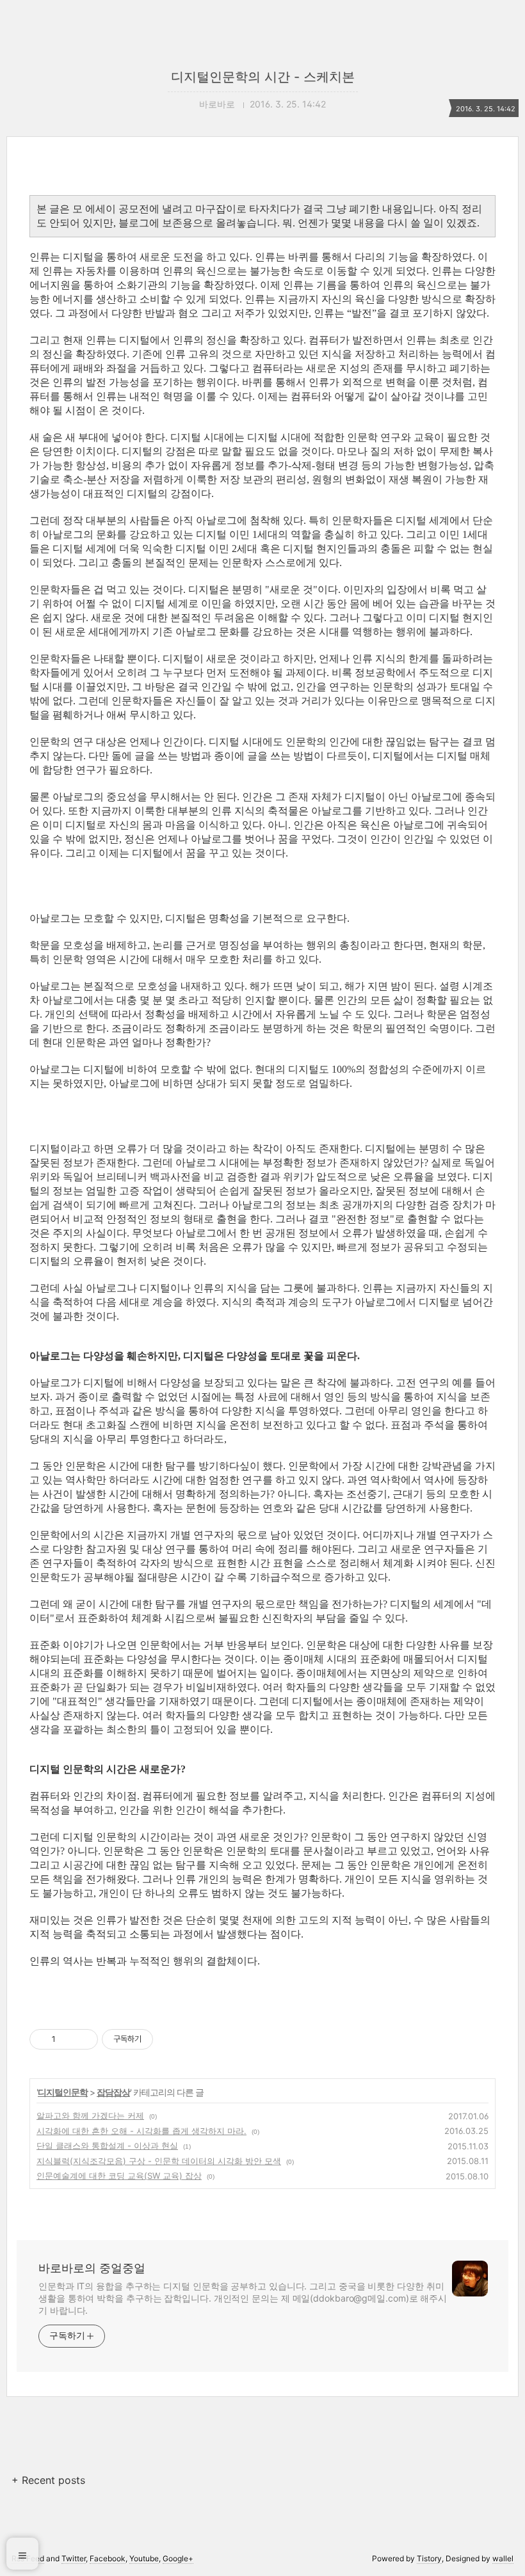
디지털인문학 (63, 2092)
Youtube (144, 2558)
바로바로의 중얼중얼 (92, 2268)
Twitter (74, 2558)
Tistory (429, 2558)
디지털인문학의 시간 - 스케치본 (263, 77)
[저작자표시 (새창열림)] (159, 2039)
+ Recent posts (48, 2480)
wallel (503, 2558)
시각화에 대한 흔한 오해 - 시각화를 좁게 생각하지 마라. (141, 2131)
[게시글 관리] (84, 2039)
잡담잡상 (113, 2092)
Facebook (108, 2558)
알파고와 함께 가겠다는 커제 (90, 2115)
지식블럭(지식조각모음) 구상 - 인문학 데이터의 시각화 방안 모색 (159, 2161)
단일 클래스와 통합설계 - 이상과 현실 (107, 2145)
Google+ (178, 2558)
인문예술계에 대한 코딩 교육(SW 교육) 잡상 (119, 2176)
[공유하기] (68, 2039)
